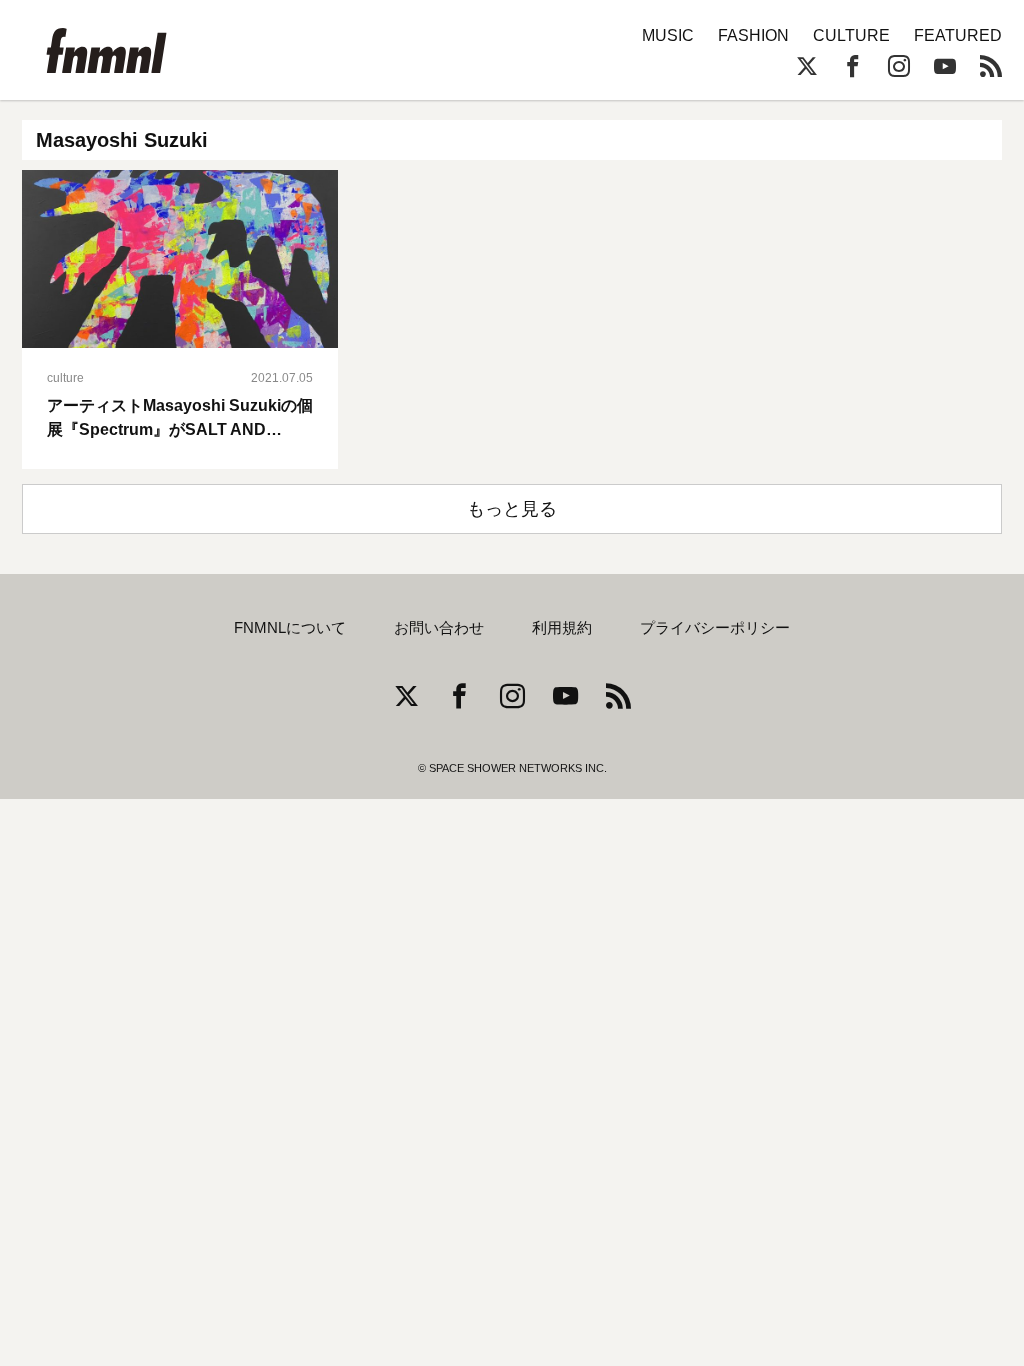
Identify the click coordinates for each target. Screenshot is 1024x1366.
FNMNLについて (290, 628)
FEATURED (958, 35)
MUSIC (668, 35)
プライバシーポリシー (715, 628)
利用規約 (562, 628)
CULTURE (851, 35)
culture (65, 378)
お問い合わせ (439, 628)
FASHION (753, 35)
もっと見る (512, 509)
